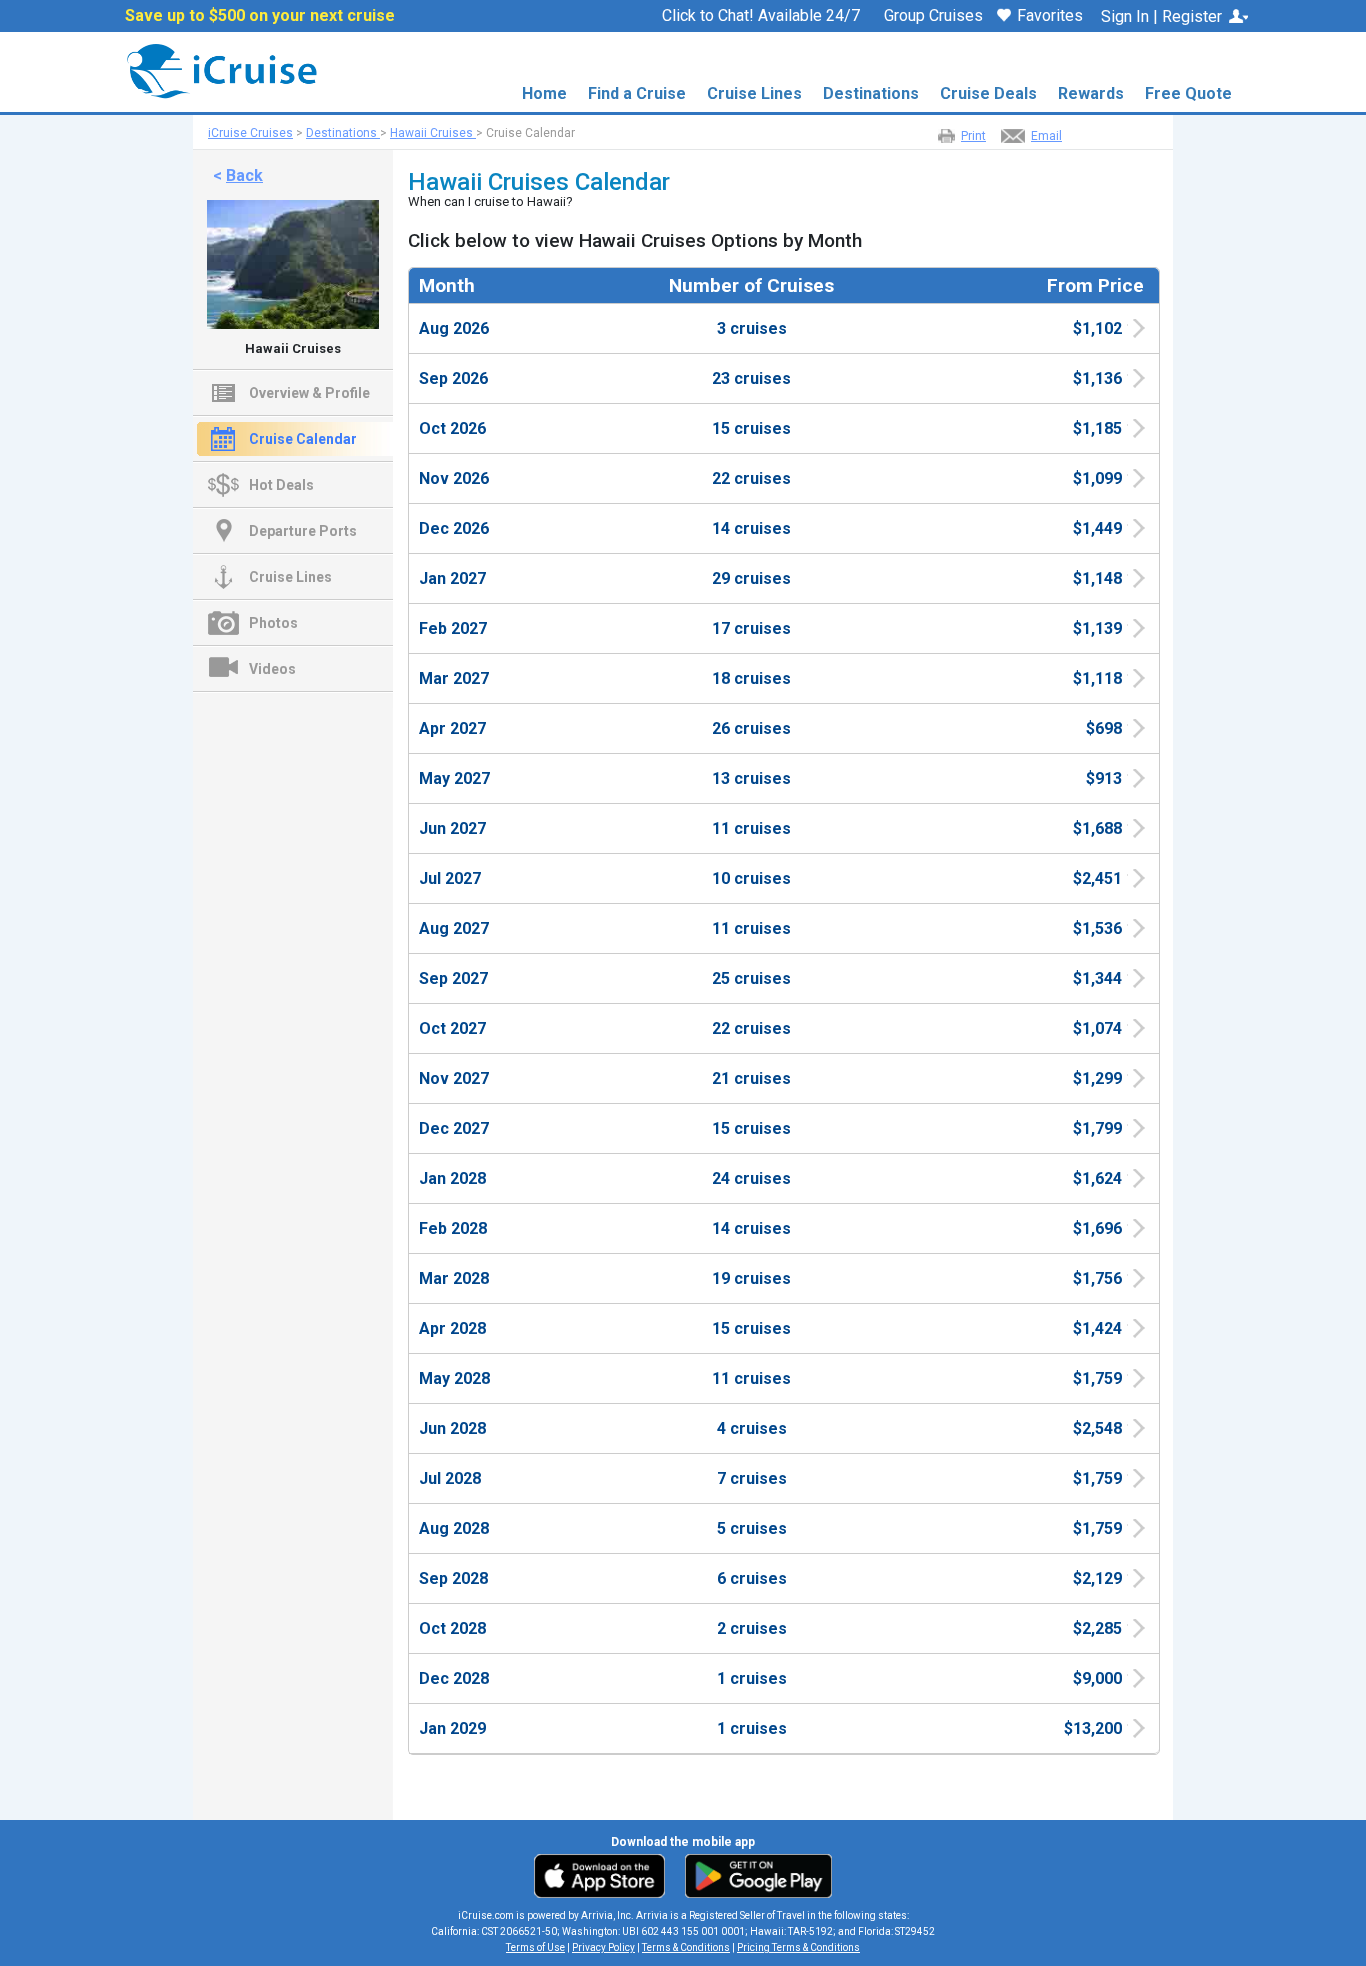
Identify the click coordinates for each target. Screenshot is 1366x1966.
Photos (273, 623)
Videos (272, 669)
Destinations (871, 93)
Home (544, 93)
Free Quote (1188, 93)
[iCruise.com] (215, 70)
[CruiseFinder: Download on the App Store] (604, 1875)
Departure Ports (303, 531)
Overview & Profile (309, 393)
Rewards (1091, 93)
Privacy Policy (603, 1947)
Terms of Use (535, 1947)
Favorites (1050, 16)
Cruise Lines (754, 93)
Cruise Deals (988, 93)
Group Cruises (933, 16)
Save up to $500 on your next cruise (260, 16)
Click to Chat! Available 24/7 (761, 15)
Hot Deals (281, 485)
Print (973, 136)
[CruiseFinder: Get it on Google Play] (754, 1875)
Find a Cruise (637, 93)
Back (244, 175)
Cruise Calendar (303, 439)
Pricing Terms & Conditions (798, 1947)
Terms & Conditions (686, 1947)
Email (1046, 136)
